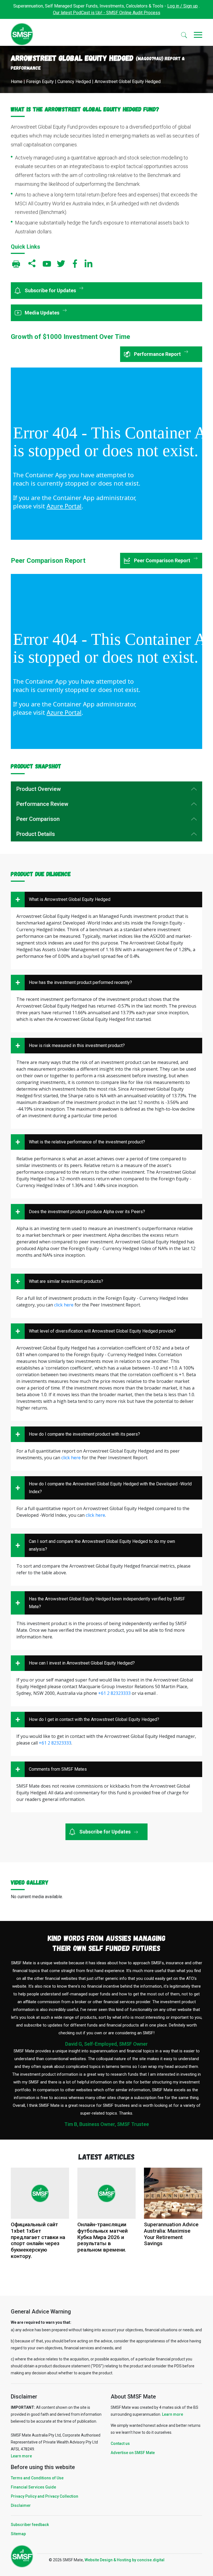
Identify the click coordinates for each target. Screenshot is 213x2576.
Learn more (21, 2456)
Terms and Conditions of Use (37, 2478)
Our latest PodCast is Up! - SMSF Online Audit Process (107, 13)
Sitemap (18, 2534)
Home (17, 82)
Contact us (120, 2443)
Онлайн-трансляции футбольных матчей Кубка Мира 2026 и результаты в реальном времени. (102, 2237)
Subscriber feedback (30, 2525)
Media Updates (43, 313)
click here (64, 1305)
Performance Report (158, 354)
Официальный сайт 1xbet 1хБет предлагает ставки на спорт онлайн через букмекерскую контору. (38, 2240)
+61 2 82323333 (114, 1693)
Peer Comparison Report (163, 560)
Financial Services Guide (33, 2487)
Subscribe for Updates (51, 290)
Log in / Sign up (182, 6)
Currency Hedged (74, 82)
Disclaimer (21, 2505)
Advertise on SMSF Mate (133, 2453)
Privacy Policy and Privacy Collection (45, 2496)
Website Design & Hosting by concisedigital (125, 2560)
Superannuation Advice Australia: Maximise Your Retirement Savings (171, 2234)
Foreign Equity (40, 82)
